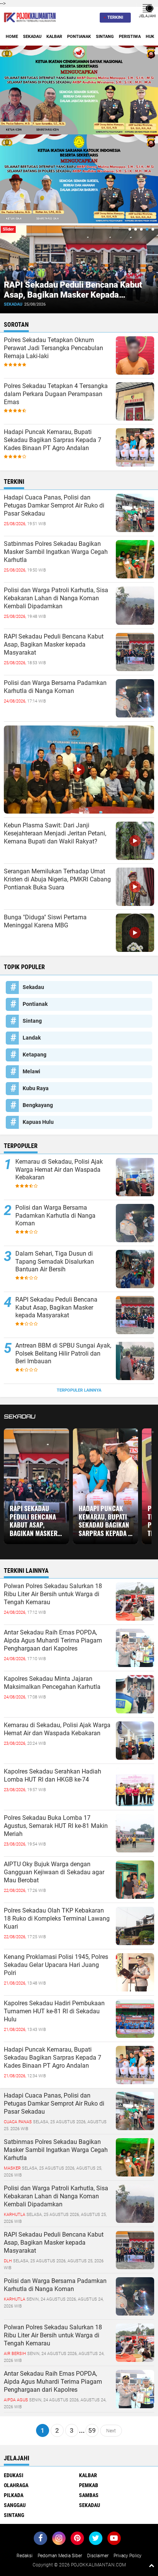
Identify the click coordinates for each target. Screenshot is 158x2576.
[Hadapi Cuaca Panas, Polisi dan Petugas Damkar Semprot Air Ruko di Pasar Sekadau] (135, 2111)
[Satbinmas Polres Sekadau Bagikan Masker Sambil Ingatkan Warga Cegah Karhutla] (135, 2157)
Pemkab (89, 2485)
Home (12, 37)
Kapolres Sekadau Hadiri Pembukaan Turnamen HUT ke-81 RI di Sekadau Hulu (54, 2011)
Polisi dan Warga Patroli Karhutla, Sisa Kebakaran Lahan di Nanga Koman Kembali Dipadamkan (56, 598)
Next (111, 2430)
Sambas (89, 2495)
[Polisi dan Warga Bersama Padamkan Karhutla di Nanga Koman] (135, 2296)
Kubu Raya (36, 1088)
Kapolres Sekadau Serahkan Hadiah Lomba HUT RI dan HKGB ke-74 (53, 1775)
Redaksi (25, 2556)
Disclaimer (98, 2556)
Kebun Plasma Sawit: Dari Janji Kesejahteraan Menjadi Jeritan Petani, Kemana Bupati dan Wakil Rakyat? (55, 833)
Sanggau (15, 2505)
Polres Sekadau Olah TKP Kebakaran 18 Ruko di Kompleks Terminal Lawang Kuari (57, 1918)
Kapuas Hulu (38, 1122)
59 (92, 2430)
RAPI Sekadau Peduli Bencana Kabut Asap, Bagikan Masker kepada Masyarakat (73, 295)
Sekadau (32, 37)
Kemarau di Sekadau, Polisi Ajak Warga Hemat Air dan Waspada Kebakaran (59, 1170)
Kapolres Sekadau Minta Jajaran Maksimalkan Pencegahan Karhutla (52, 1683)
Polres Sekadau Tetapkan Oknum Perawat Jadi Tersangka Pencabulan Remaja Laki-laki (53, 348)
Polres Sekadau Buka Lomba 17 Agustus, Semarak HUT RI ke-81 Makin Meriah (56, 1826)
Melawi (31, 1071)
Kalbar (54, 37)
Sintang (105, 37)
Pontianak (79, 37)
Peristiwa (130, 37)
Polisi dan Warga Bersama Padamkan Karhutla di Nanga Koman (55, 687)
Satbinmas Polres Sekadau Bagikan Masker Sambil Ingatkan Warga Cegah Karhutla (56, 552)
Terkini (115, 17)
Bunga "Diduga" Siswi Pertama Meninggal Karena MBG (45, 921)
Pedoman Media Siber (60, 2556)
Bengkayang (38, 1105)
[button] (130, 229)
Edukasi (14, 2475)
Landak (32, 1038)
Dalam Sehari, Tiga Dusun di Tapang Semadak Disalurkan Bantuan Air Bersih (55, 1262)
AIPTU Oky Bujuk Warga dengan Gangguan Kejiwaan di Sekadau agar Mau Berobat (54, 1872)
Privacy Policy (128, 2556)
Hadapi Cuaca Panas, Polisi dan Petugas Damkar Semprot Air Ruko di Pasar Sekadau (54, 505)
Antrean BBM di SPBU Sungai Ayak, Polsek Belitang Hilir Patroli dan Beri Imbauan (63, 1354)
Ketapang (35, 1055)
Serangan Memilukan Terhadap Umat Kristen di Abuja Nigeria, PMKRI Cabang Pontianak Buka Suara (57, 879)
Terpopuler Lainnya (79, 1390)
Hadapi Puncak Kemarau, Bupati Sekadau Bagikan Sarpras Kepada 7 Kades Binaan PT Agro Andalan (53, 440)
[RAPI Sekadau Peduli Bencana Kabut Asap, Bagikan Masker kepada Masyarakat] (135, 2250)
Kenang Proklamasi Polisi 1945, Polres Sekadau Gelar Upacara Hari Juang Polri (56, 1965)
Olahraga (16, 2485)
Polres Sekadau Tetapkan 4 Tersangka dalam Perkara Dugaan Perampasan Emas (56, 394)
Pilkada (14, 2495)
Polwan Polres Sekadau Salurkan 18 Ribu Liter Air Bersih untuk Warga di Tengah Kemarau (53, 1594)
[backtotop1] (151, 2565)
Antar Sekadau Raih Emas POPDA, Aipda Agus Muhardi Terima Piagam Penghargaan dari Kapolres (53, 1640)
